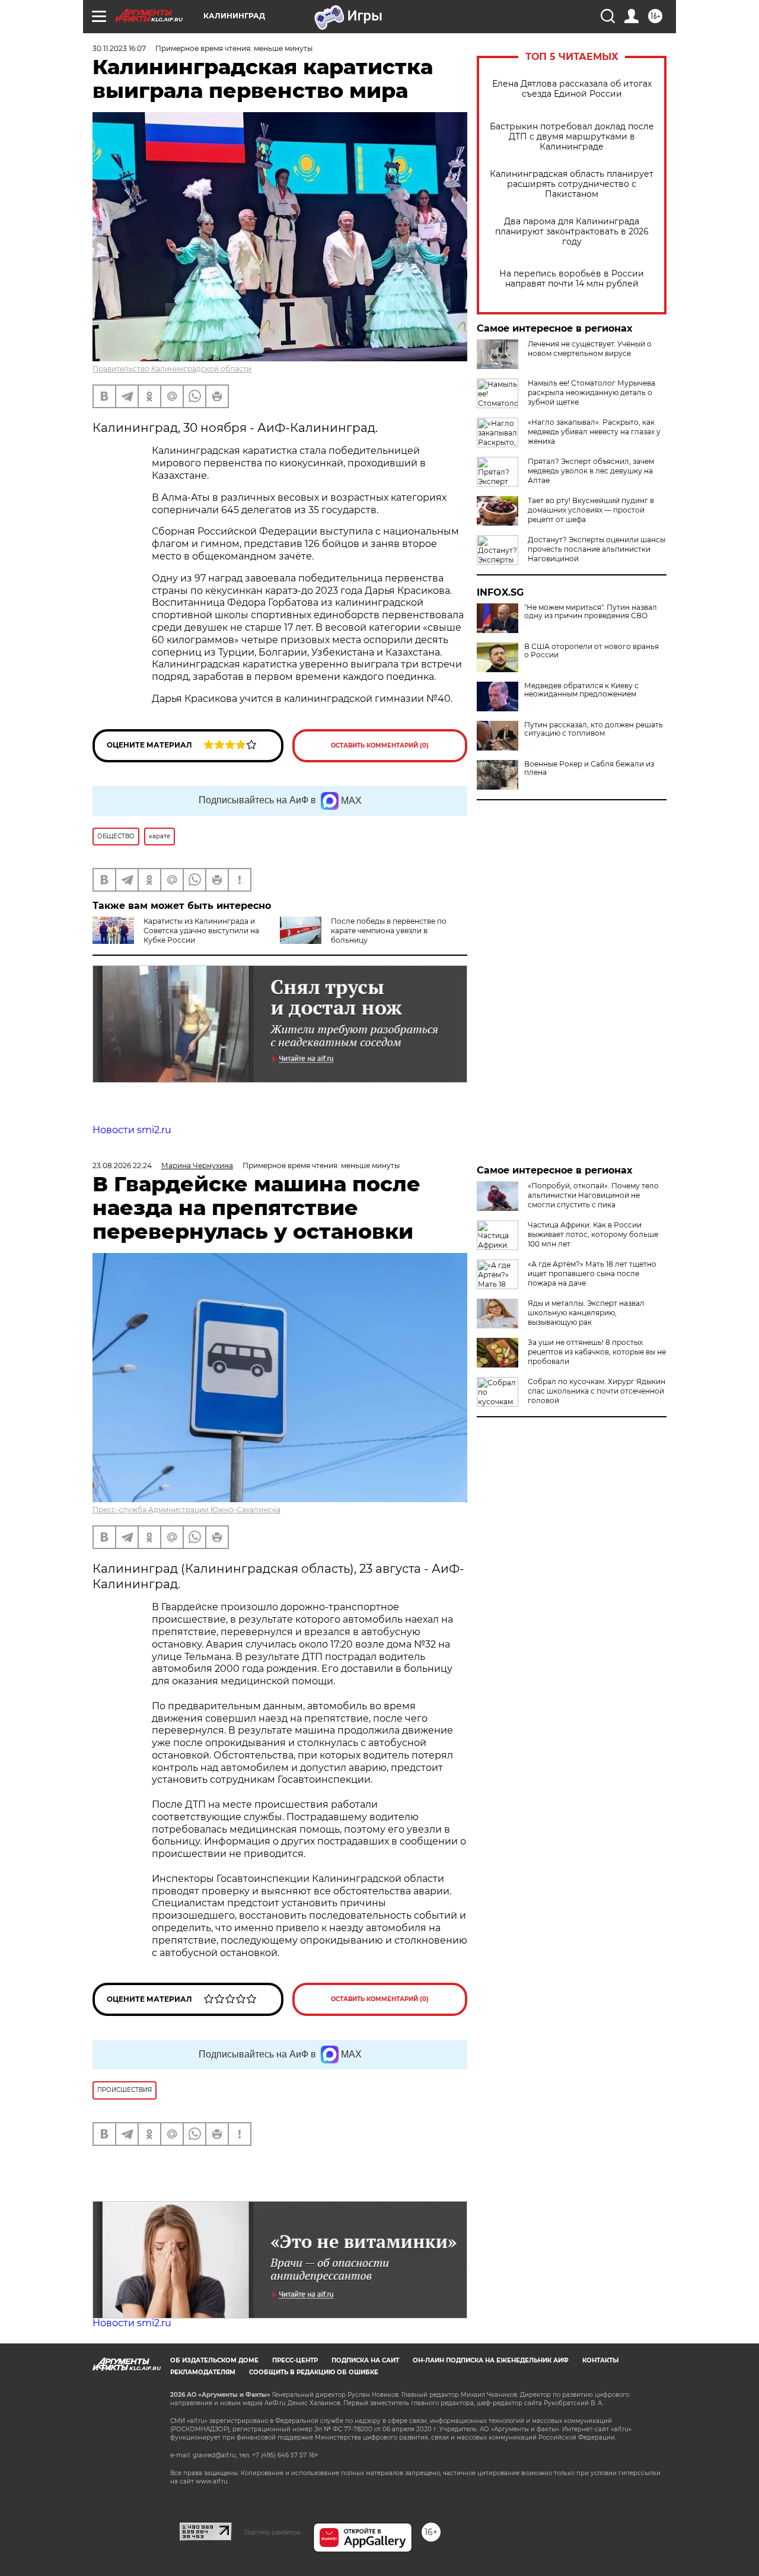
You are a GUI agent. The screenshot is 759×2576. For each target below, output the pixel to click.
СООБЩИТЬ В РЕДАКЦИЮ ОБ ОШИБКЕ (314, 2372)
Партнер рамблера (272, 2532)
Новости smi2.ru (132, 1130)
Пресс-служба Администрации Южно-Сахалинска (186, 1510)
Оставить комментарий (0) (380, 745)
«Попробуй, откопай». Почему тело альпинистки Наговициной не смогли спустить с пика (593, 1195)
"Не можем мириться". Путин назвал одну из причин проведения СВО (591, 612)
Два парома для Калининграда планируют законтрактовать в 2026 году (572, 232)
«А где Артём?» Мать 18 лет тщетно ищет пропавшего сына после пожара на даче (592, 1273)
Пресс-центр (295, 2360)
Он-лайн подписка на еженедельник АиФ (491, 2360)
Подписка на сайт (365, 2360)
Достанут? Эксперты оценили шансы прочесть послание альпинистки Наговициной (597, 549)
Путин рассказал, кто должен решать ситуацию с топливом (594, 729)
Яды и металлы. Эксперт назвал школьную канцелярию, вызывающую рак (586, 1313)
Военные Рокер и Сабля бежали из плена (589, 768)
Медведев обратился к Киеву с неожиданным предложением (581, 690)
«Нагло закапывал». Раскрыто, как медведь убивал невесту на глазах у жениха (594, 432)
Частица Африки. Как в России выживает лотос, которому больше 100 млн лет (593, 1234)
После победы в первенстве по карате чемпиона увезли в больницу (389, 931)
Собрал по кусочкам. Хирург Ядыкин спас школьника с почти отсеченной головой (597, 1391)
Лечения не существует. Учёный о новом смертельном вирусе (590, 349)
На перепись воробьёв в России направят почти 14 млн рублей (572, 279)
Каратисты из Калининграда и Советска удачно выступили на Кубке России (201, 931)
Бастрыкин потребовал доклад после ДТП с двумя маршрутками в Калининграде (572, 137)
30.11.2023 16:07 (119, 48)
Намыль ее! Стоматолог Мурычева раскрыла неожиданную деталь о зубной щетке (591, 392)
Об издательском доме (214, 2360)
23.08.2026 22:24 (122, 1165)
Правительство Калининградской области (172, 369)
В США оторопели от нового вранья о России (591, 651)
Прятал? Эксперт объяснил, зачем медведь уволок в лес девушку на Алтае (591, 471)
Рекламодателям (203, 2372)
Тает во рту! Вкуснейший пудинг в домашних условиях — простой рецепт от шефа (591, 510)
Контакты (600, 2360)
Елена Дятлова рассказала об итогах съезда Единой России (572, 89)
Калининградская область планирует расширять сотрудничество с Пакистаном (572, 184)
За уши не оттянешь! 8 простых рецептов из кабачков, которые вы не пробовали (597, 1352)
